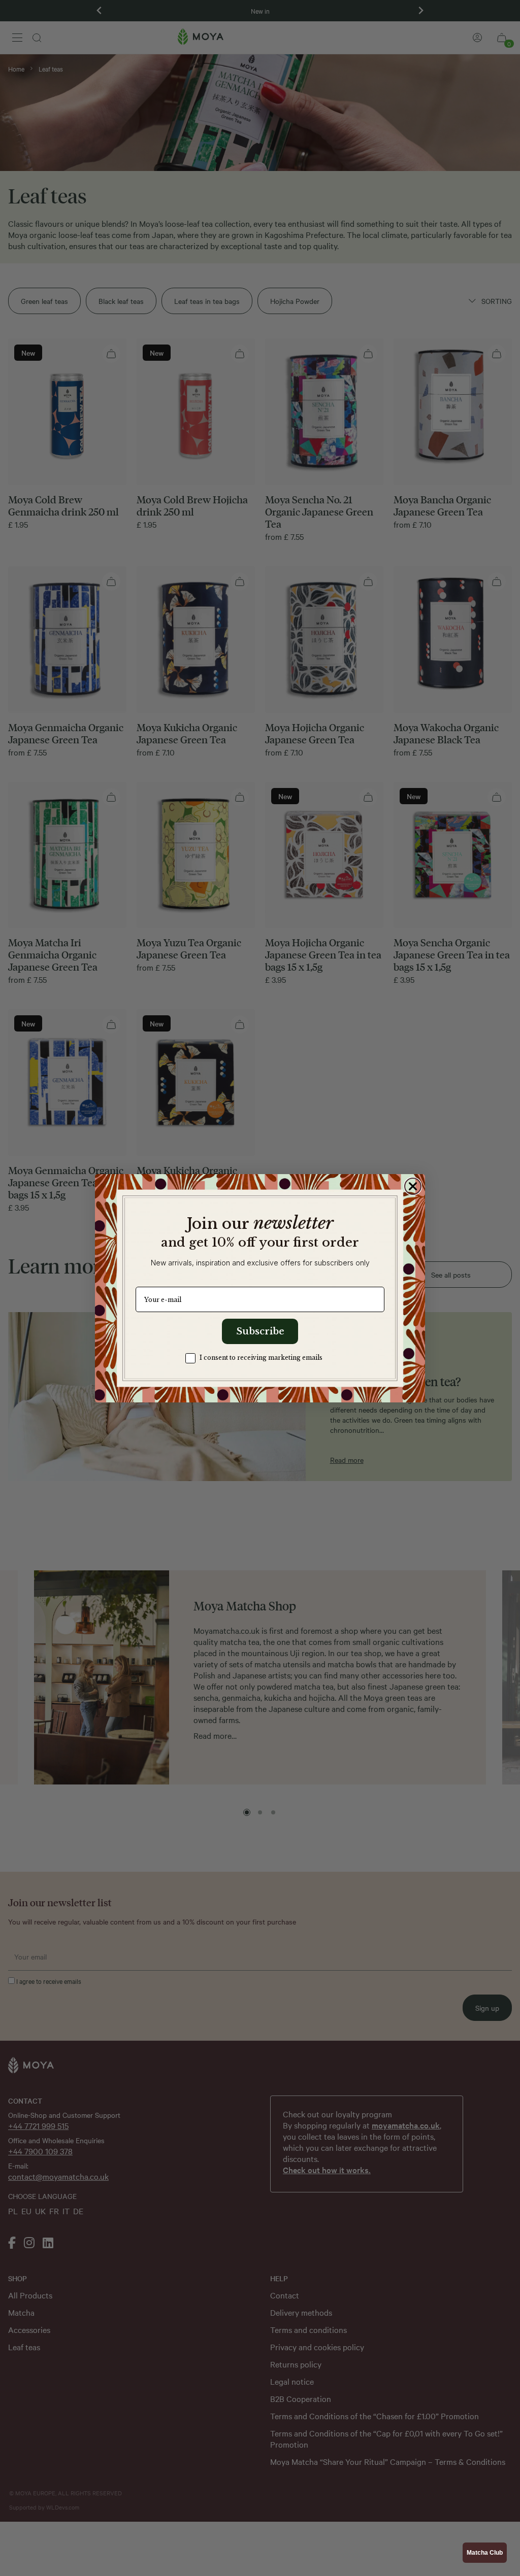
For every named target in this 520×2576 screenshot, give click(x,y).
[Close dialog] (413, 1186)
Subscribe (260, 1331)
